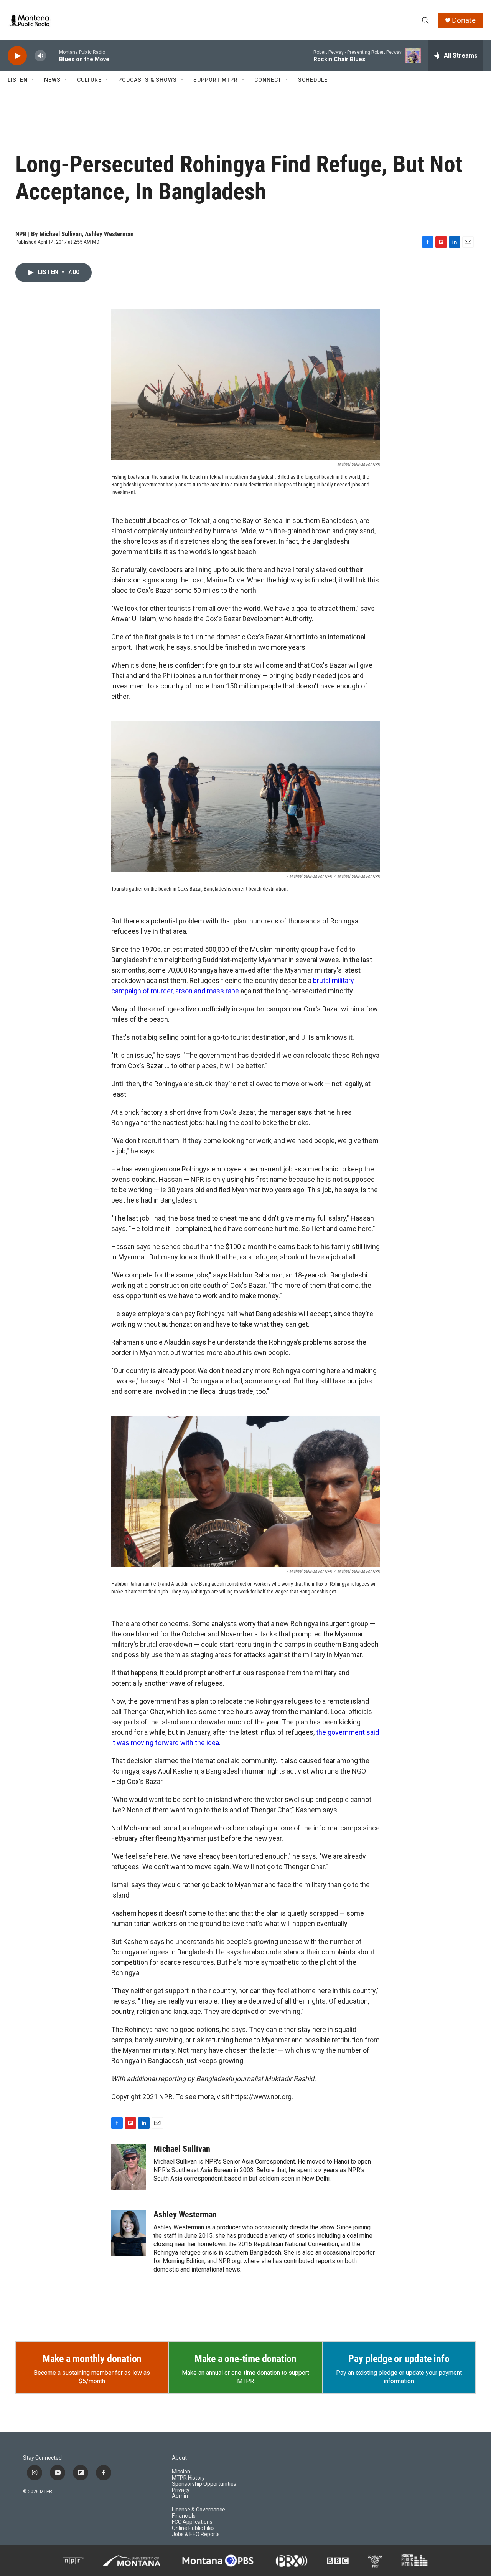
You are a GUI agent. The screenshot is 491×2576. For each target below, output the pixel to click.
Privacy (181, 2490)
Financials (184, 2516)
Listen (18, 80)
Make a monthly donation (92, 2359)
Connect (268, 80)
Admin (180, 2496)
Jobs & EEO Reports (196, 2534)
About (179, 2458)
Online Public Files (193, 2528)
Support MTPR (216, 80)
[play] (17, 56)
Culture (89, 80)
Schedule (313, 80)
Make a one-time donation (245, 2359)
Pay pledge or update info (399, 2359)
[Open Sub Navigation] (33, 80)
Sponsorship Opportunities (204, 2484)
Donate (464, 20)
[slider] (53, 55)
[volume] (40, 56)
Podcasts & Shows (147, 80)
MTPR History (188, 2478)
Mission (181, 2472)
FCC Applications (192, 2522)
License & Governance (199, 2510)
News (52, 80)
